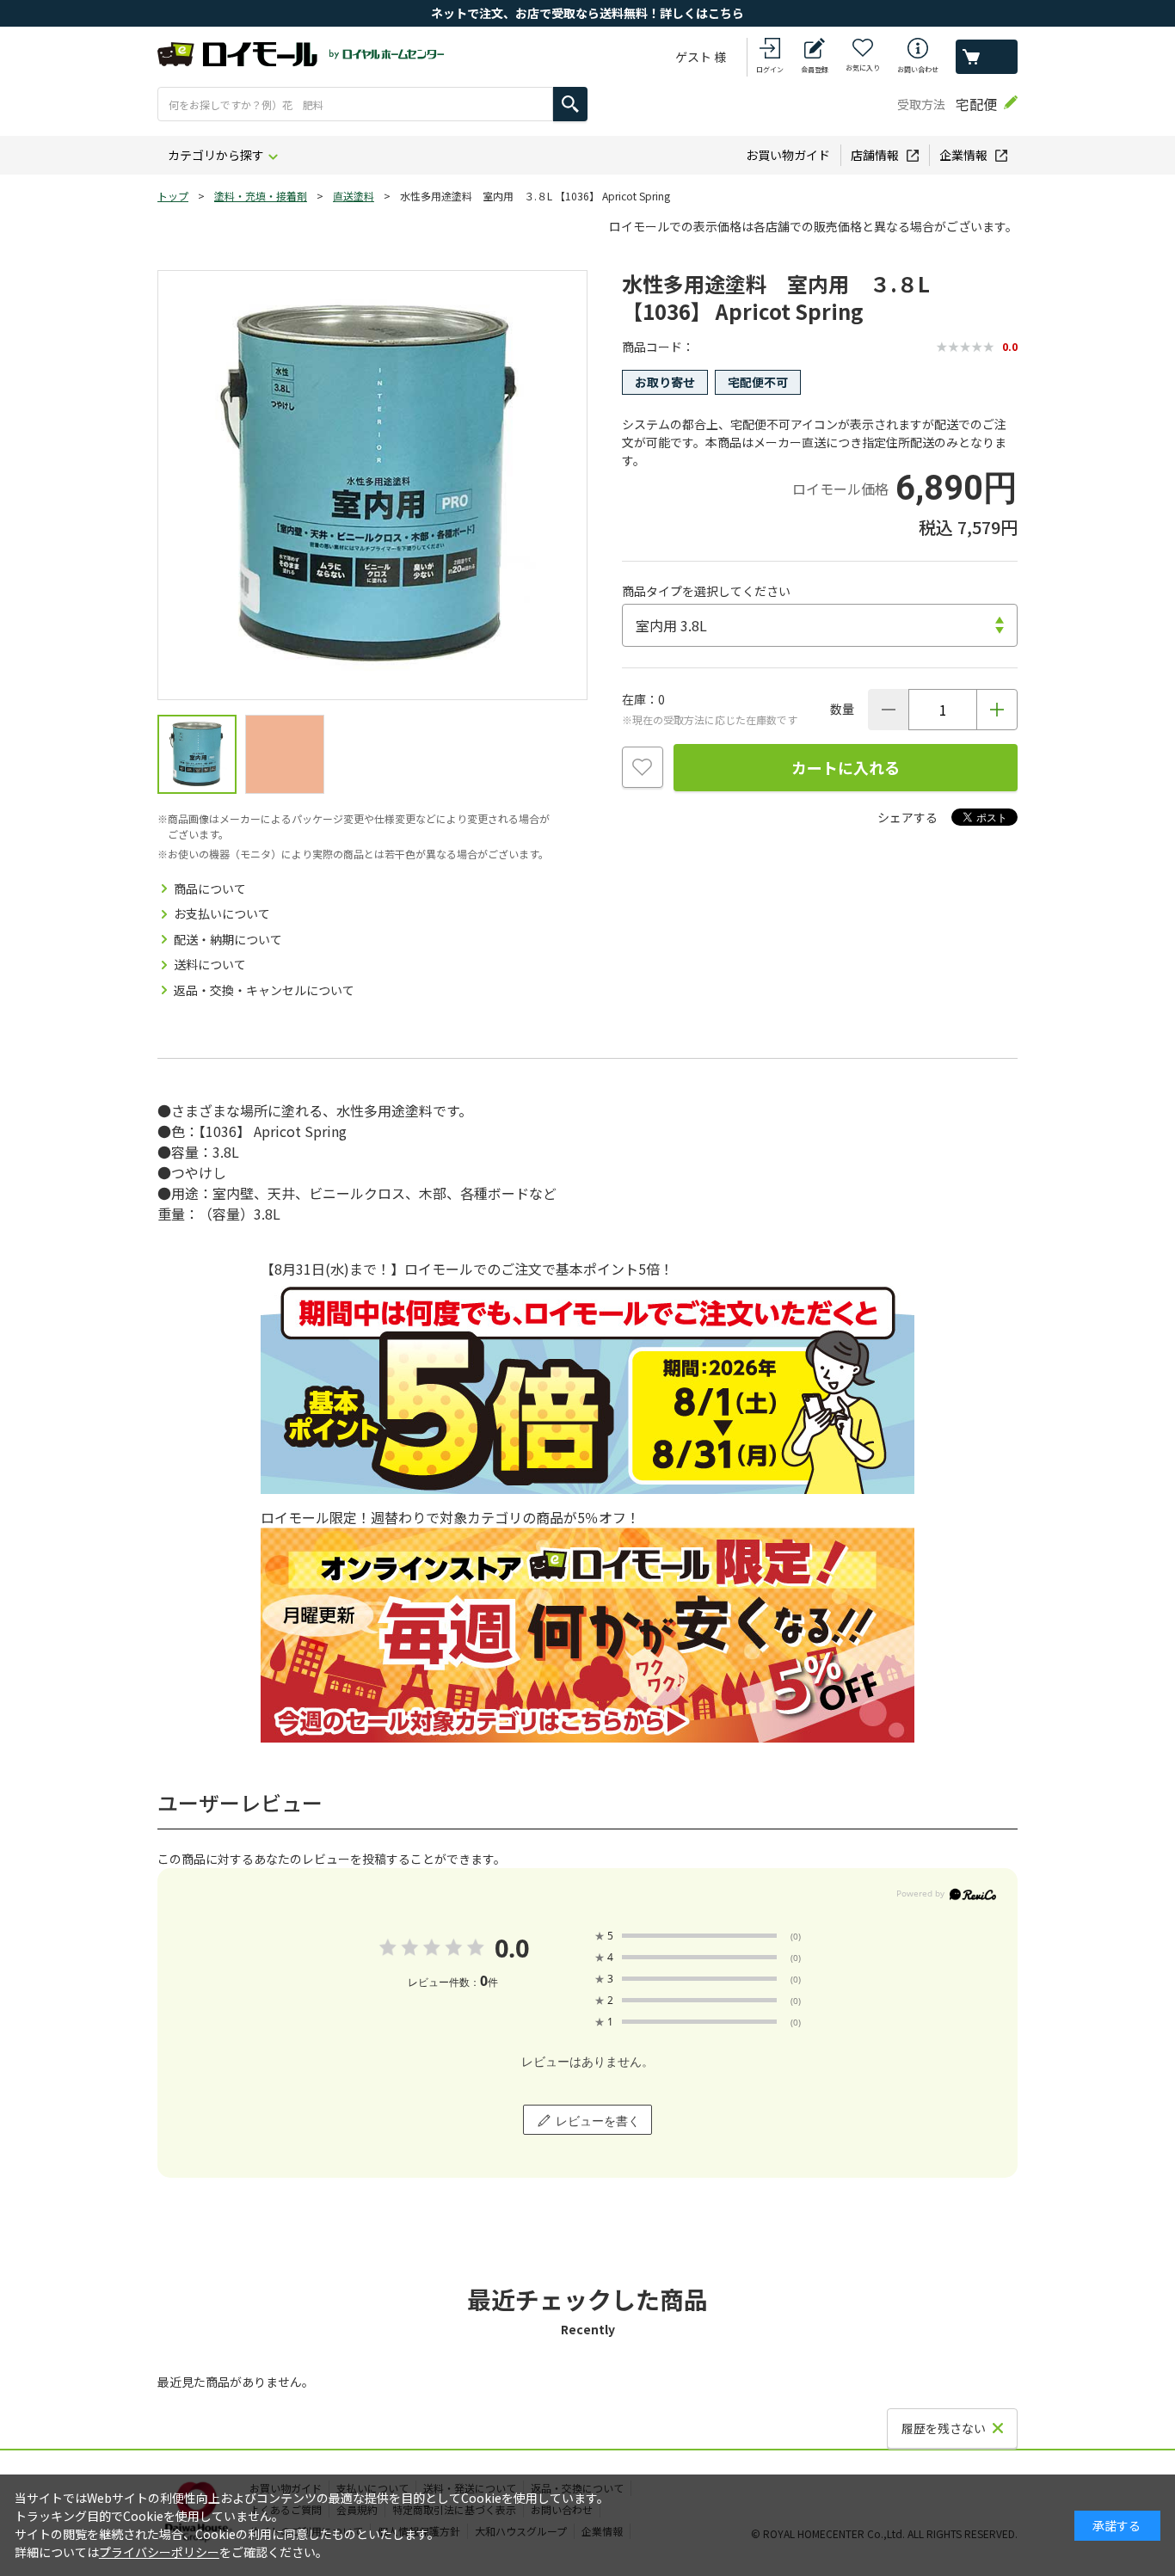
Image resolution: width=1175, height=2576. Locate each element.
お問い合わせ (918, 69)
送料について (210, 964)
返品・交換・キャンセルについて (264, 990)
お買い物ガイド (788, 155)
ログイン (770, 69)
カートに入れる (846, 767)
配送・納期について (228, 939)
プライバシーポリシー (159, 2552)
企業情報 (963, 155)
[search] (570, 104)
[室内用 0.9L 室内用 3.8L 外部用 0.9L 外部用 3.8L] (820, 625)
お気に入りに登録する (643, 767)
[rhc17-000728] (197, 754)
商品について (210, 888)
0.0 (511, 1948)
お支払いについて (222, 913)
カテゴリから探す (216, 155)
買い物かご (987, 57)
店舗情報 (875, 155)
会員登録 (815, 69)
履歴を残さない (944, 2428)
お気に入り (863, 68)
